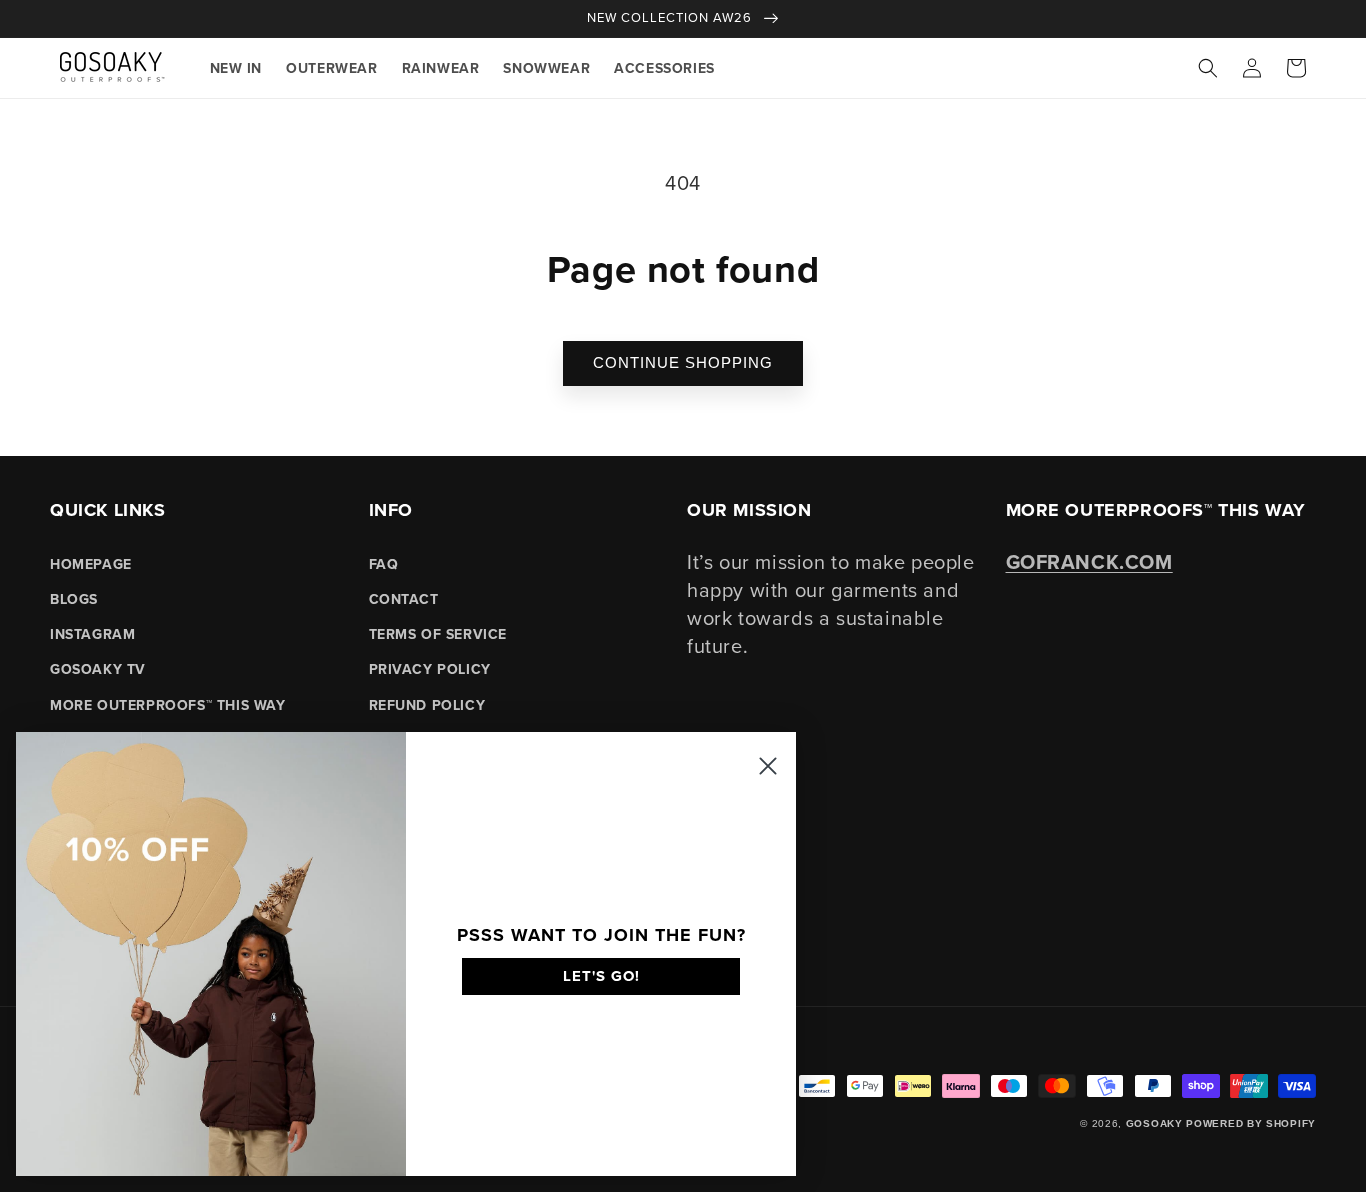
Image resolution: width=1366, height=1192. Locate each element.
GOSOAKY (1154, 1123)
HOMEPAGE (91, 564)
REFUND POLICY (427, 705)
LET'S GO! (601, 976)
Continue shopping (683, 362)
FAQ (384, 564)
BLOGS (74, 599)
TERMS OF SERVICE (438, 634)
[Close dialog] (768, 766)
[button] (1208, 68)
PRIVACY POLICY (430, 669)
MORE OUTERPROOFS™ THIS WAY (168, 705)
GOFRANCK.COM (1089, 561)
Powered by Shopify (1251, 1123)
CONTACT (404, 599)
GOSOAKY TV (98, 669)
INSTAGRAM (92, 634)
